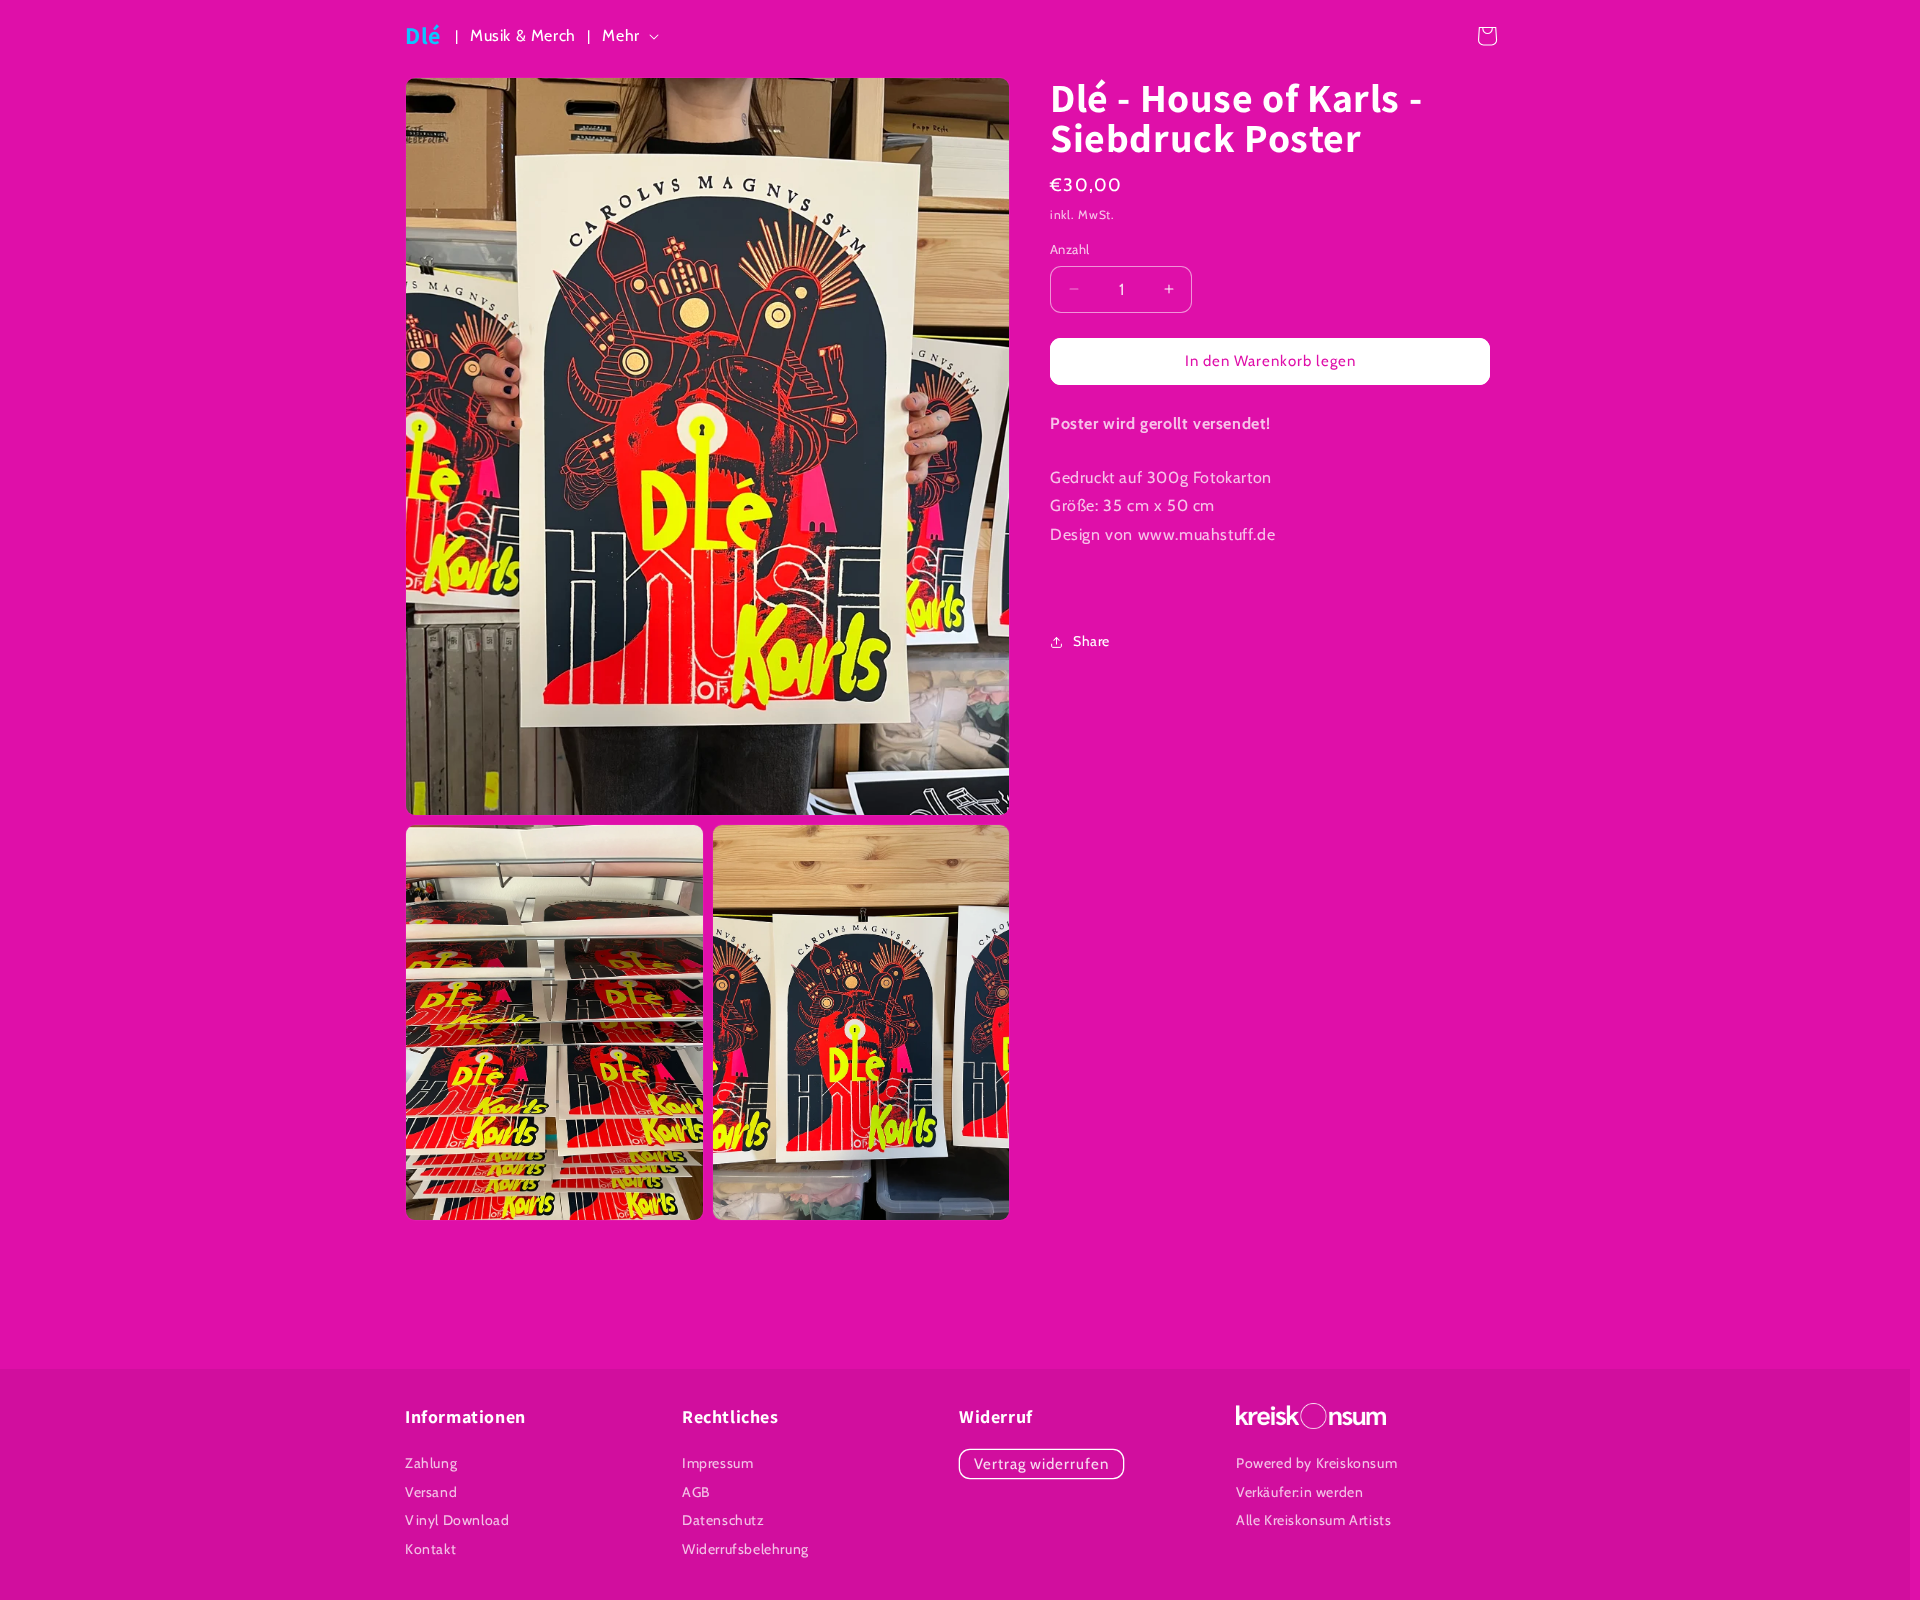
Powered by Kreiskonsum (1316, 1463)
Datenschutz (723, 1520)
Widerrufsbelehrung (745, 1549)
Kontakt (430, 1549)
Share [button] (1091, 641)
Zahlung (431, 1463)
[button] (634, 36)
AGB (696, 1492)
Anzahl (1069, 249)
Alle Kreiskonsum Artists (1313, 1521)
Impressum (717, 1463)
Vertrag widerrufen (1041, 1464)
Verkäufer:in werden (1299, 1492)
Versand (431, 1492)
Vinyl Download (457, 1520)
